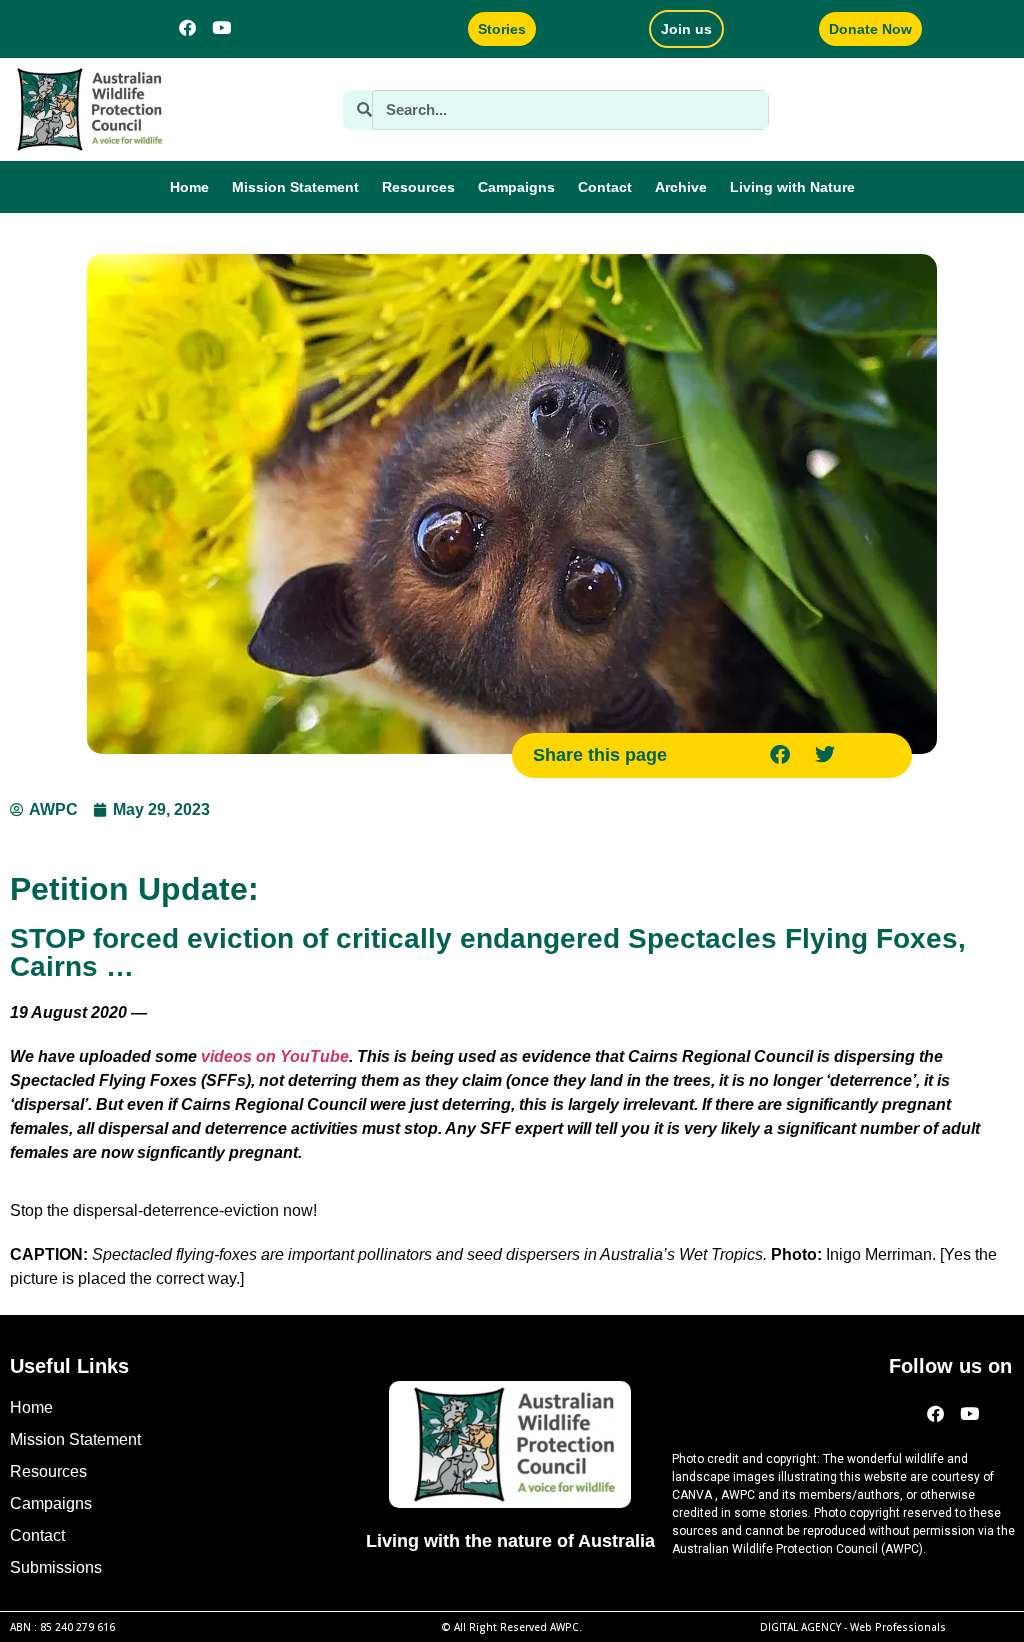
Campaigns (516, 187)
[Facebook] (188, 27)
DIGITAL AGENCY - (853, 1627)
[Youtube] (222, 27)
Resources (418, 187)
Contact (605, 187)
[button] (779, 755)
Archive (681, 187)
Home (189, 187)
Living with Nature (792, 187)
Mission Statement (295, 187)
